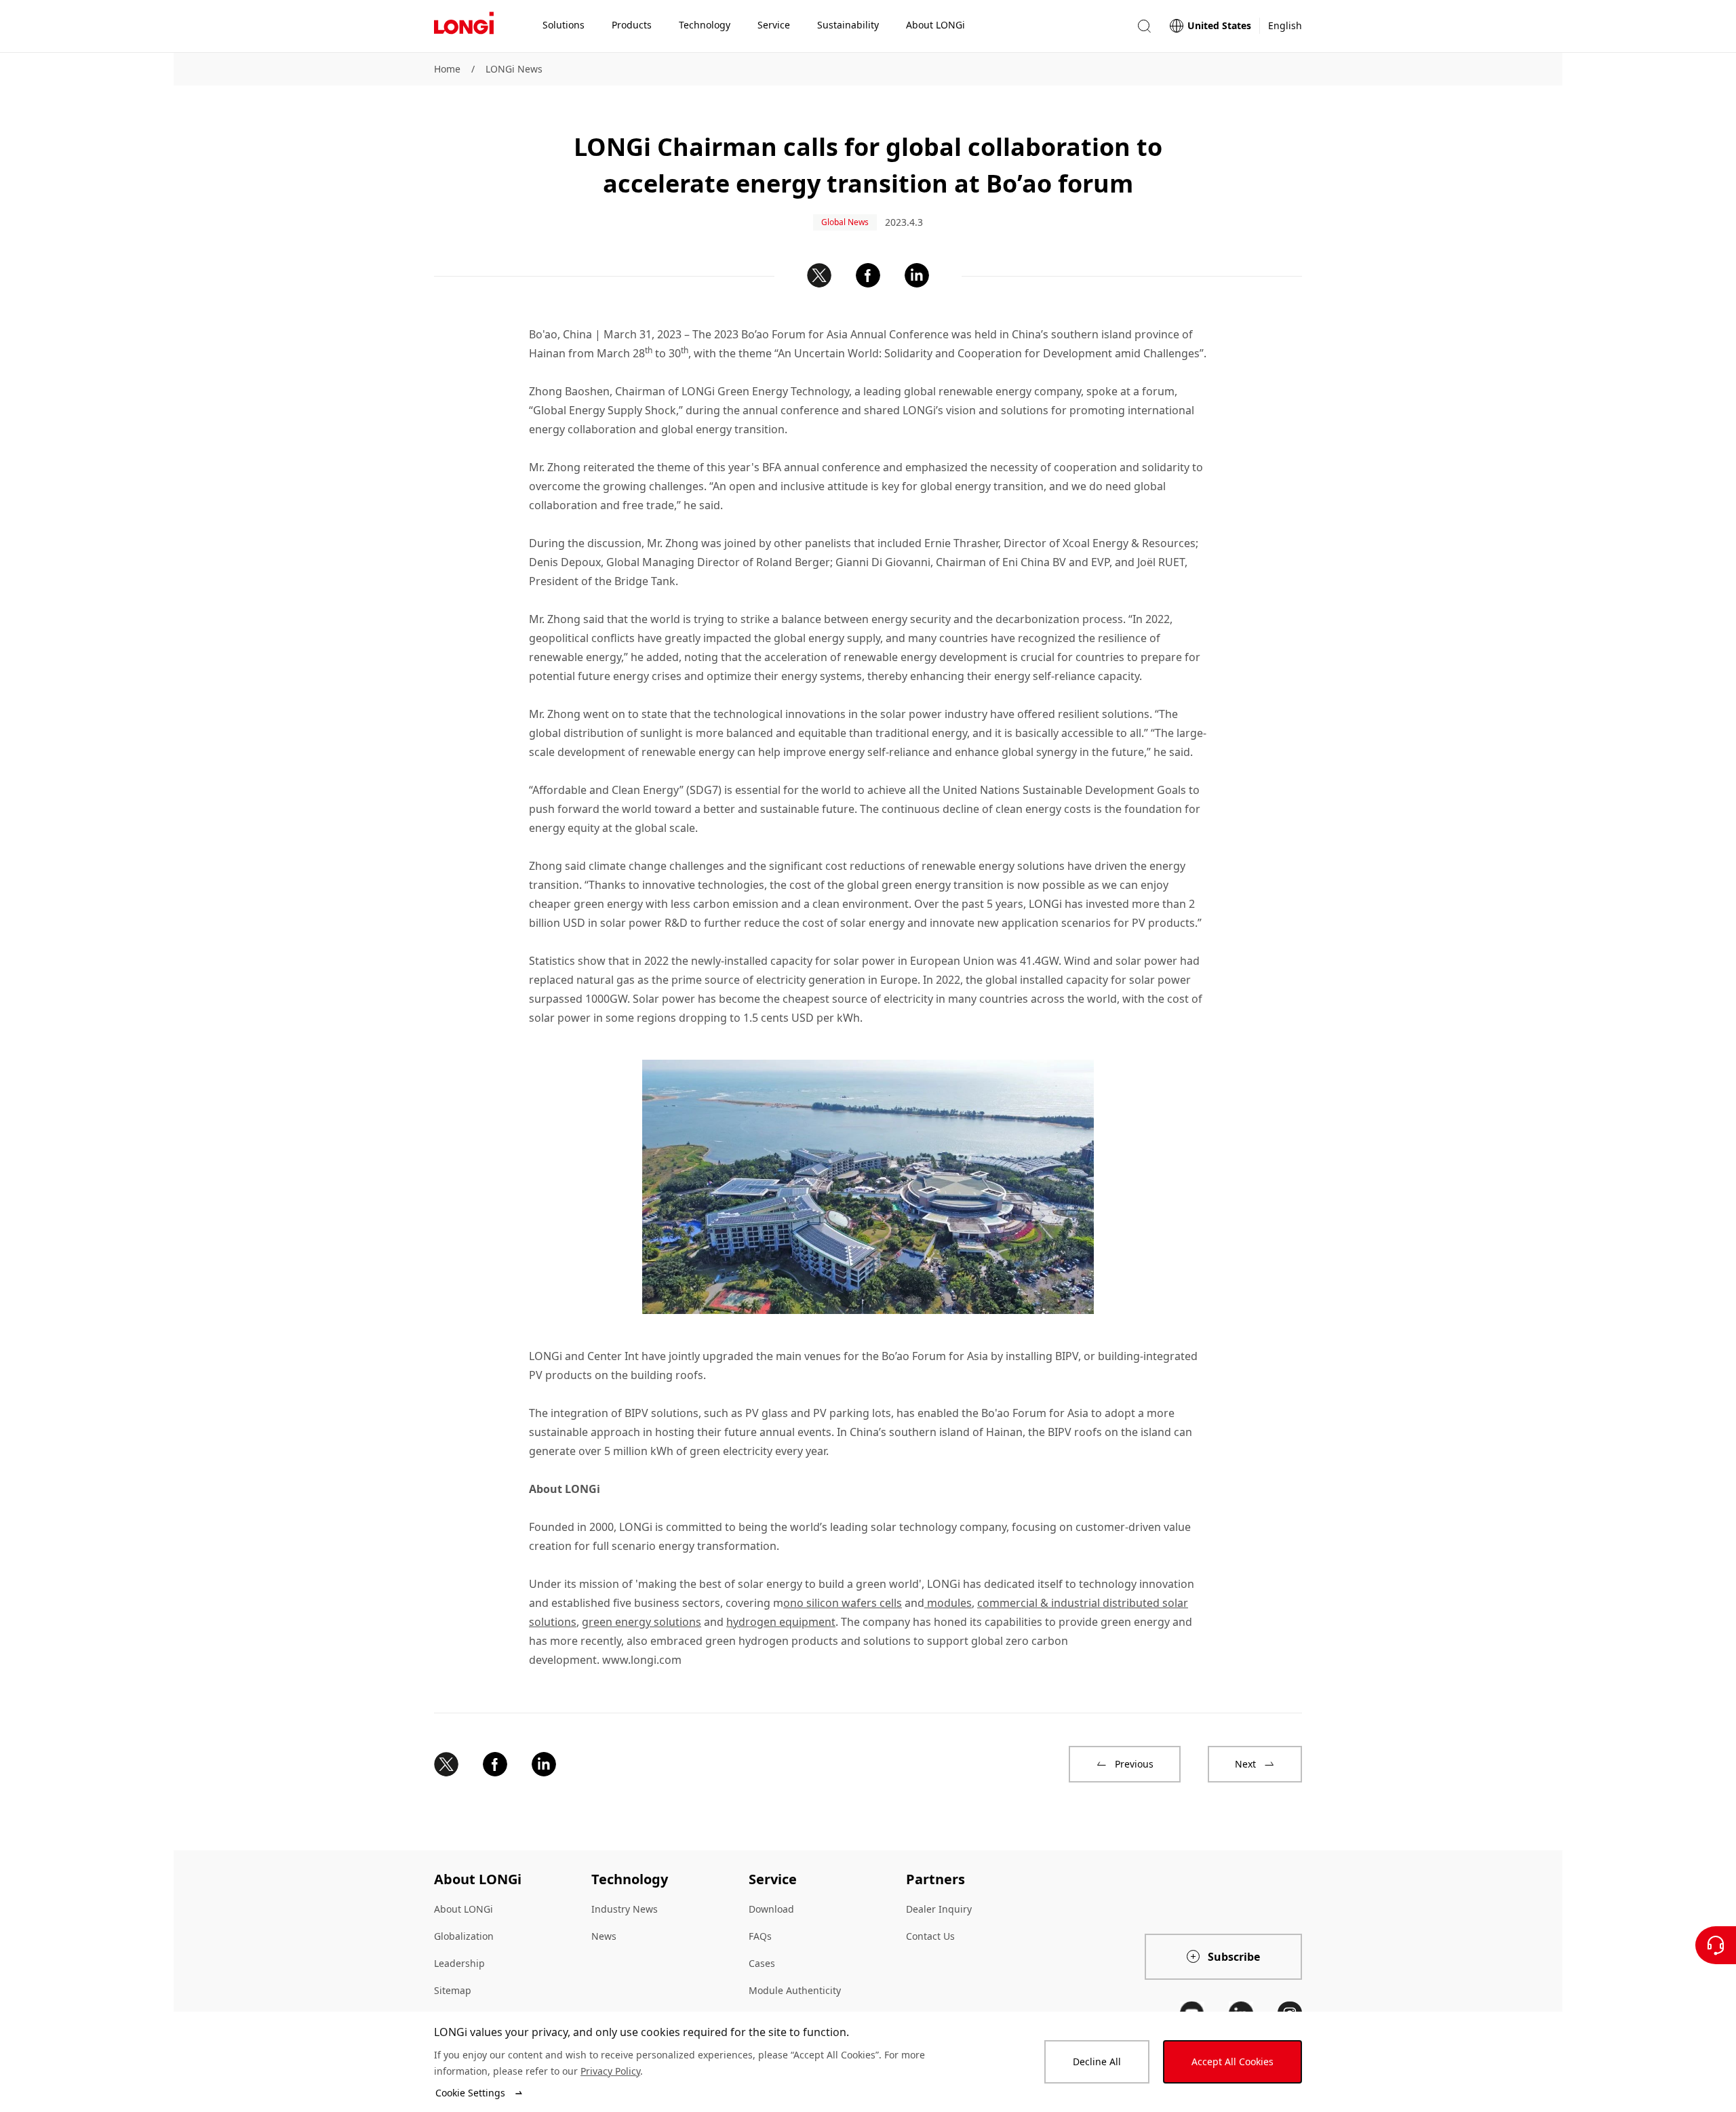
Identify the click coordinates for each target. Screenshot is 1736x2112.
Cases (762, 1963)
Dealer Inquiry (939, 1909)
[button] (1144, 26)
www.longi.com (642, 1660)
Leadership (459, 1963)
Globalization (464, 1936)
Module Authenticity (795, 1990)
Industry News (625, 1909)
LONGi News (514, 69)
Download (771, 1909)
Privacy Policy (610, 2071)
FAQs (760, 1936)
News (604, 1936)
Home (447, 69)
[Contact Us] (1716, 1945)
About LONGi (463, 1909)
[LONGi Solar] (464, 26)
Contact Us (930, 1936)
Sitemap (453, 1990)
